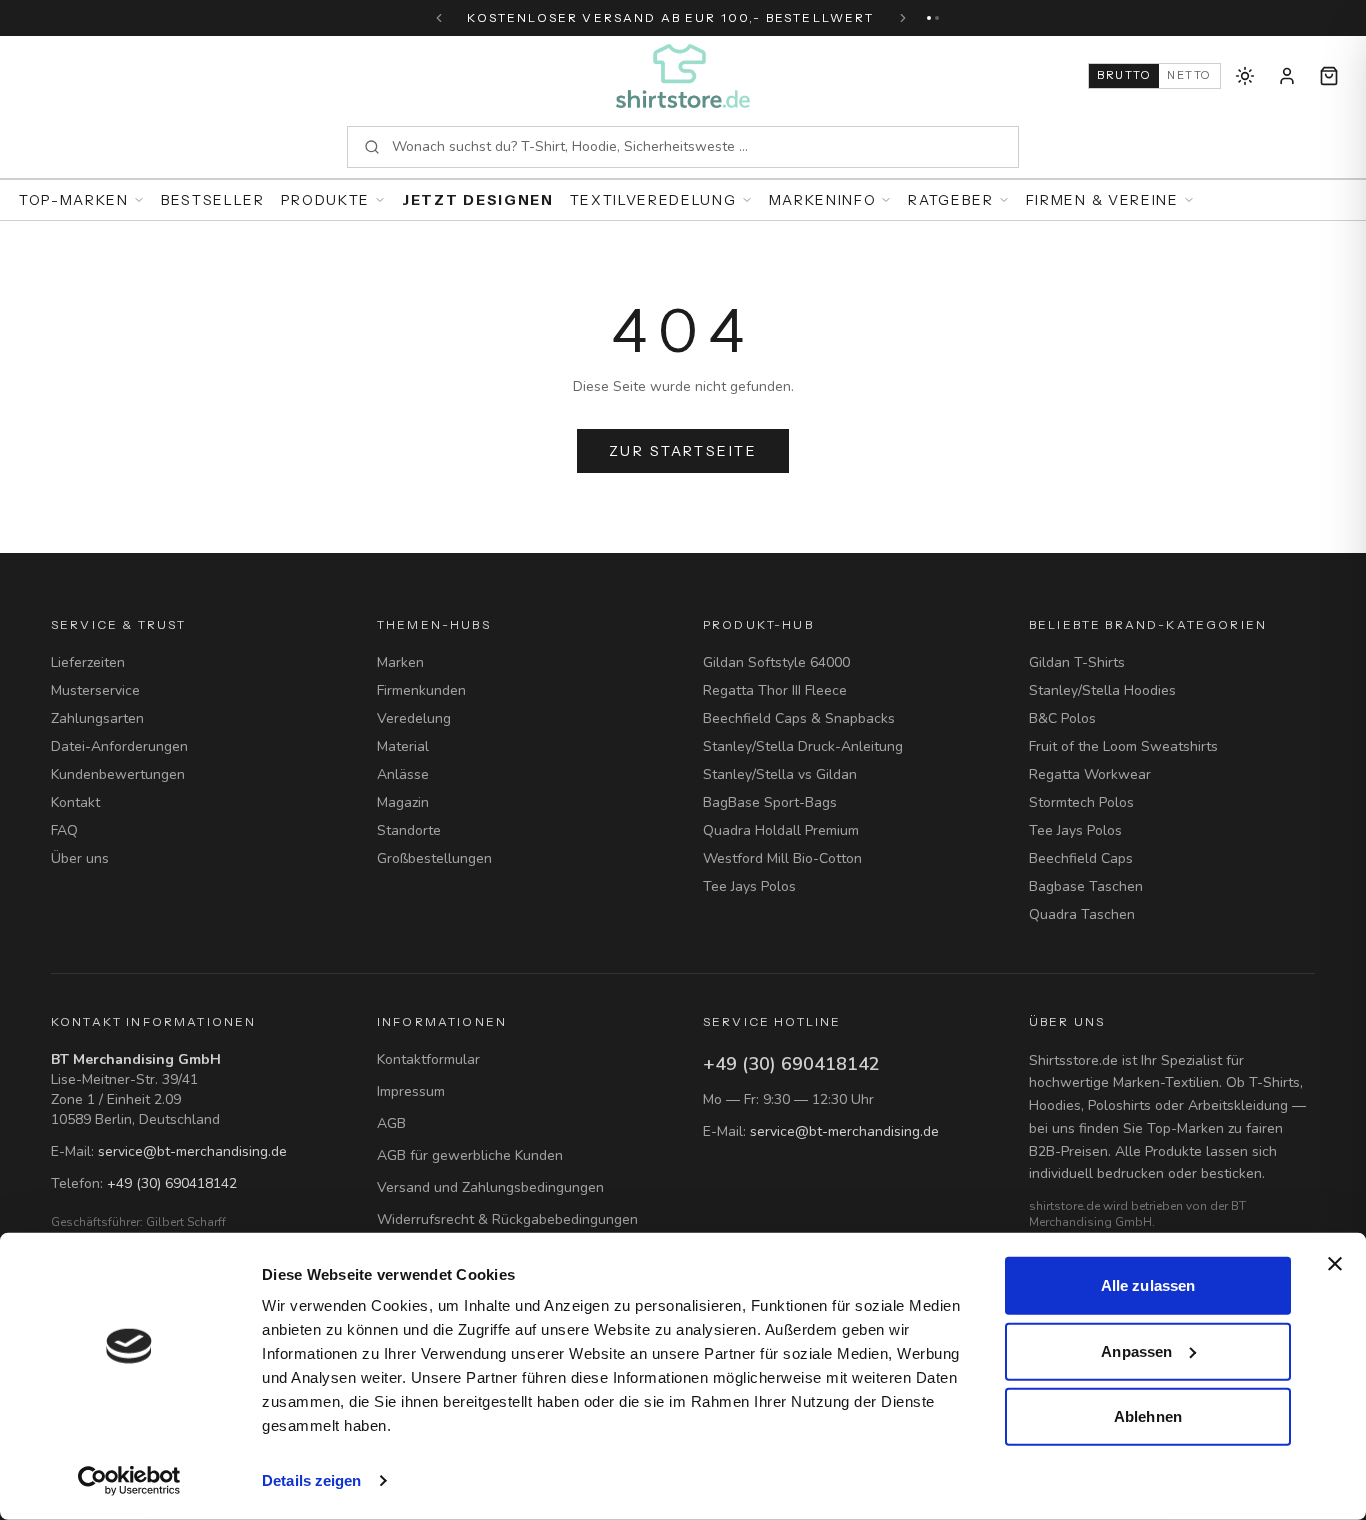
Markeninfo (823, 200)
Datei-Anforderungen (119, 746)
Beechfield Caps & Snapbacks (799, 718)
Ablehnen (1148, 1416)
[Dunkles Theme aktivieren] (1245, 76)
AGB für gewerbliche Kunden (470, 1155)
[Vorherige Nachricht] (439, 18)
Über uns (80, 858)
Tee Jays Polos (749, 886)
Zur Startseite (683, 451)
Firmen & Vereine (1102, 200)
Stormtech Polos (1081, 802)
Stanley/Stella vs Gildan (780, 774)
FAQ (64, 830)
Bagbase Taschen (1086, 886)
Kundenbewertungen (118, 774)
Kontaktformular (428, 1059)
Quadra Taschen (1082, 914)
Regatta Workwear (1090, 774)
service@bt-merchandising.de (192, 1151)
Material (403, 746)
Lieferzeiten (88, 662)
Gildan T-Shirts (1077, 662)
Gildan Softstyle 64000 (776, 662)
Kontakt (75, 802)
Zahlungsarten (97, 718)
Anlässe (403, 774)
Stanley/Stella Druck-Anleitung (803, 746)
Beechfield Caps (1081, 858)
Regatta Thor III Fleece (775, 690)
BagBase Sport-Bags (770, 802)
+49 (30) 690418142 (172, 1183)
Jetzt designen (478, 200)
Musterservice (95, 690)
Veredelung (414, 718)
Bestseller (213, 200)
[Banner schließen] (1335, 1264)
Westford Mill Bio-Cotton (782, 858)
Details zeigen (311, 1480)
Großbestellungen (434, 858)
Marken (400, 662)
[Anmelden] (1287, 76)
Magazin (403, 802)
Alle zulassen (1148, 1285)
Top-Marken (74, 200)
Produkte (325, 200)
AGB (391, 1123)
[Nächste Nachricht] (903, 18)
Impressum (411, 1091)
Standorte (409, 830)
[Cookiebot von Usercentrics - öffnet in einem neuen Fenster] (129, 1481)
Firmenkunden (421, 690)
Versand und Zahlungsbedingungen (490, 1187)
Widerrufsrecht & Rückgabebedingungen (507, 1219)
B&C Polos (1062, 718)
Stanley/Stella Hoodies (1102, 690)
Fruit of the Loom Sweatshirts (1123, 746)
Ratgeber (950, 200)
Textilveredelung (653, 200)
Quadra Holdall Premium (781, 830)
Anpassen (1136, 1350)
